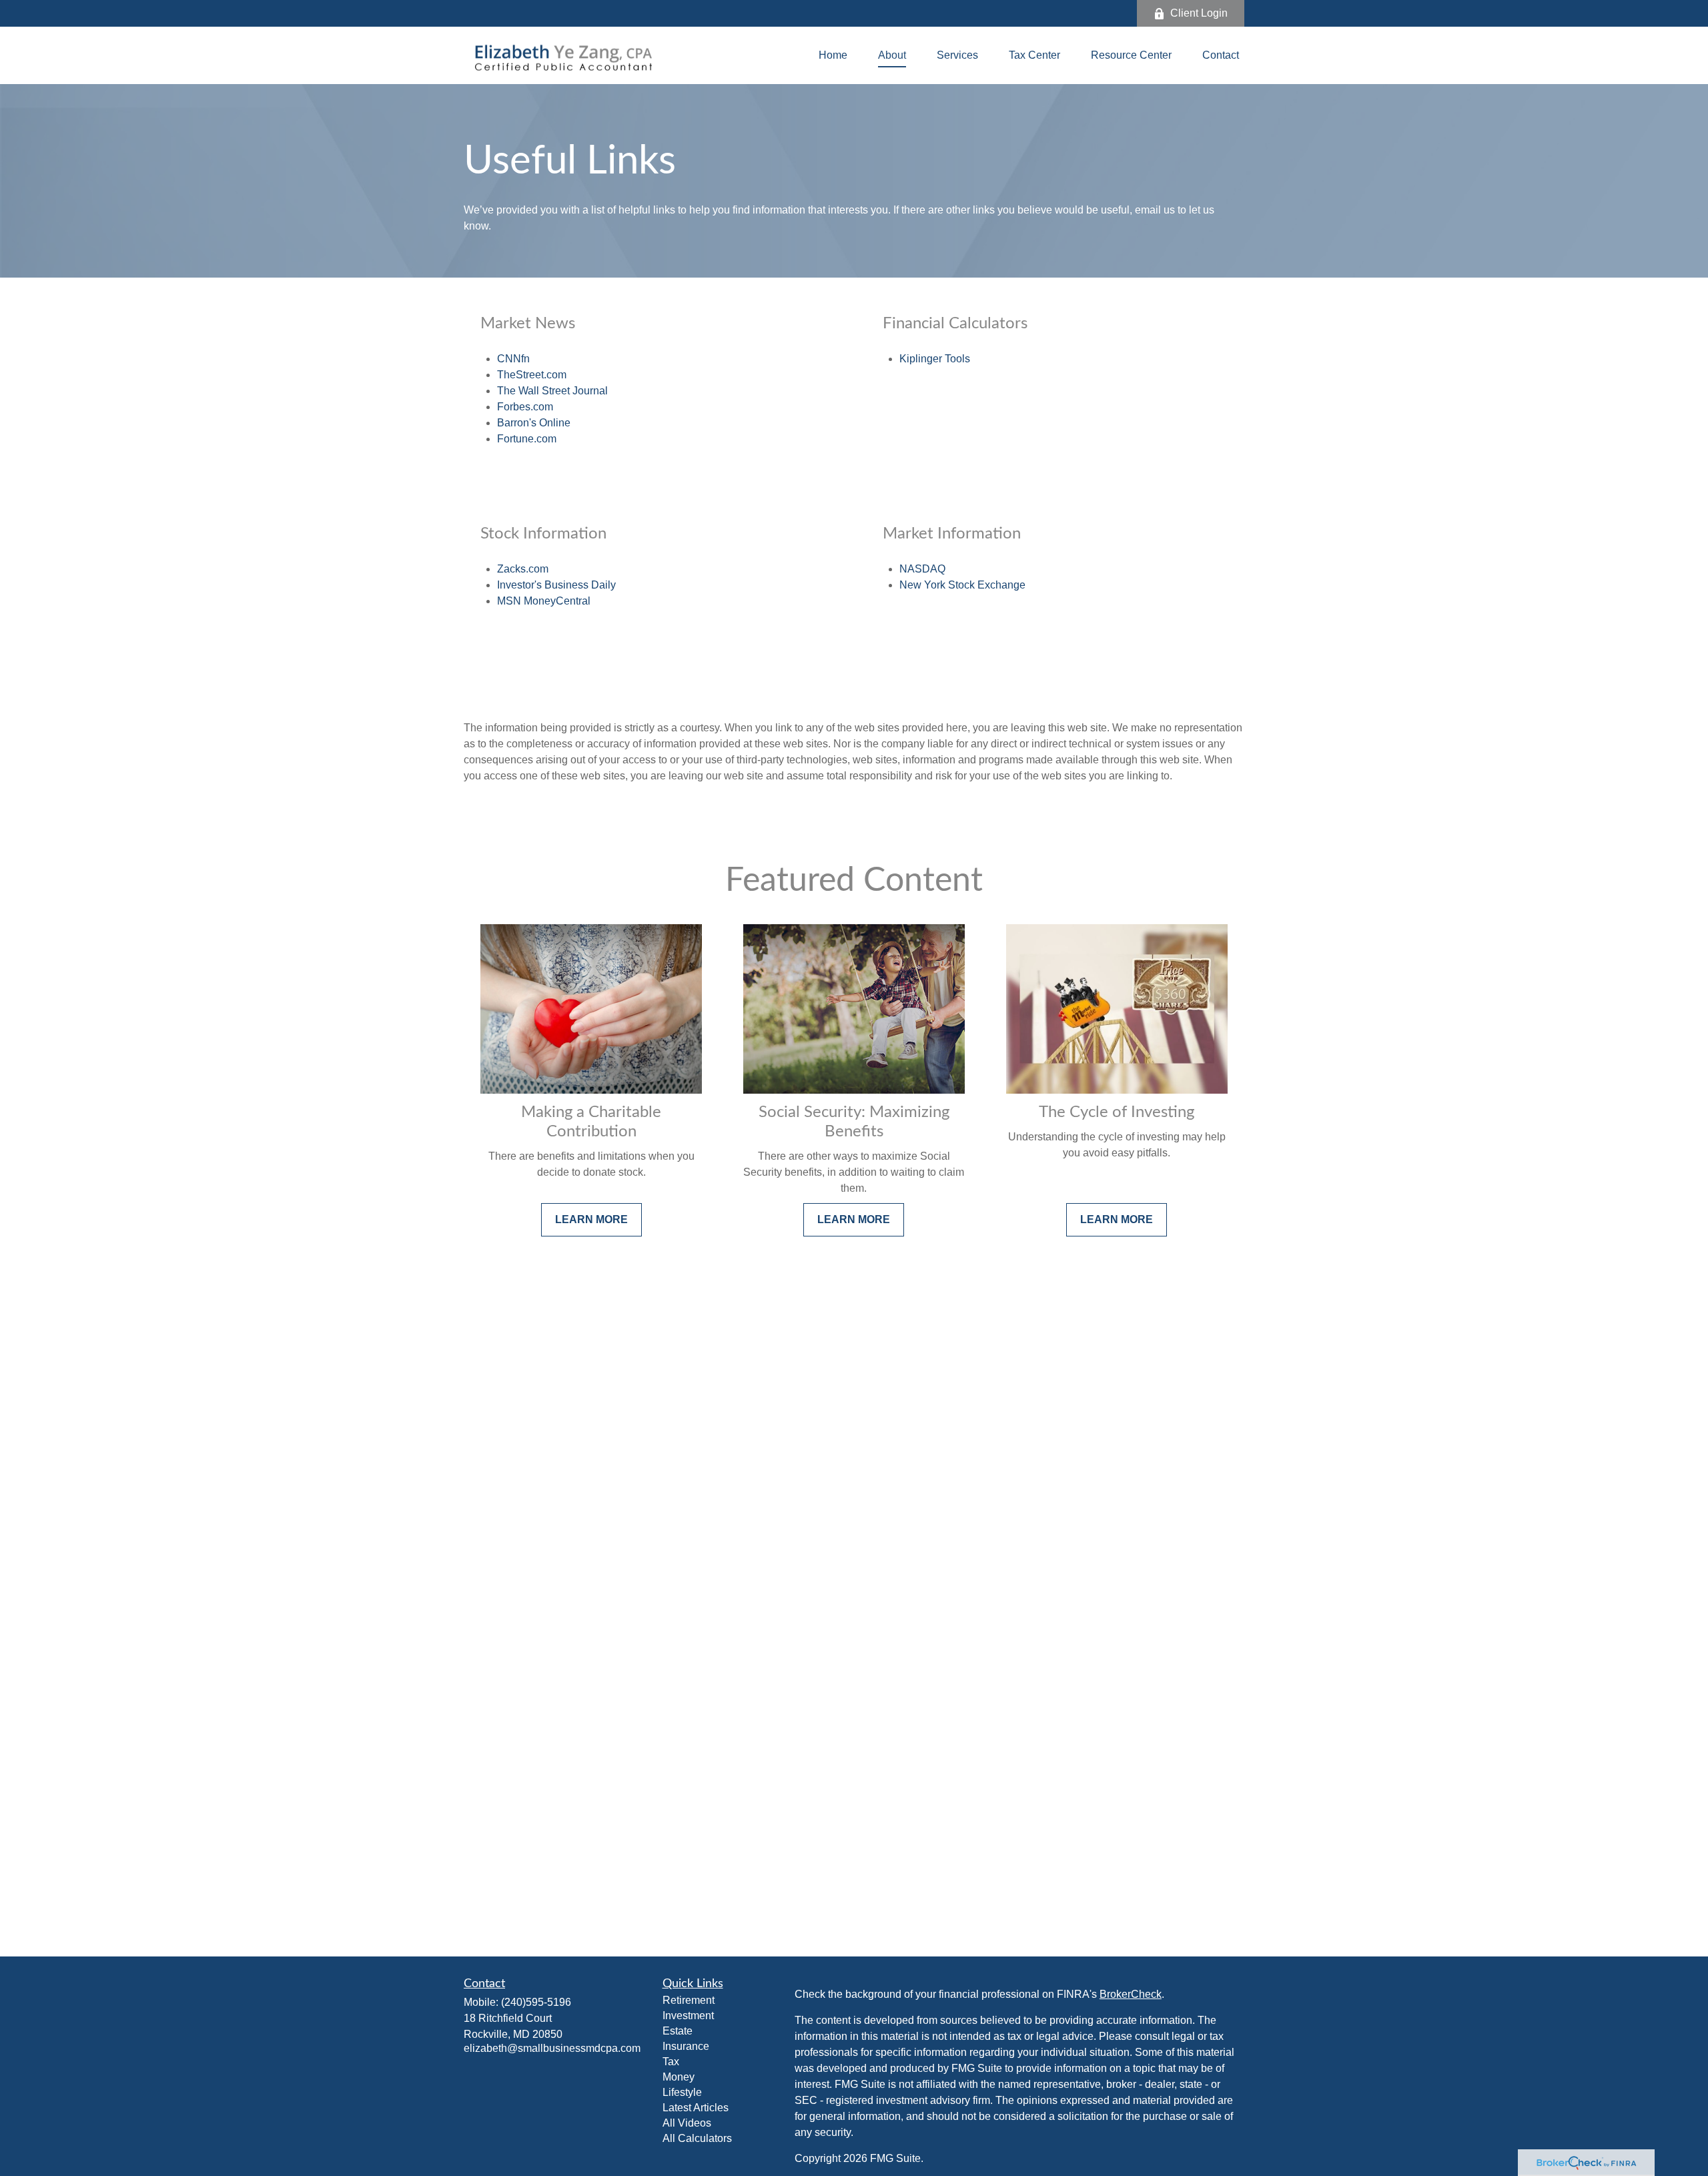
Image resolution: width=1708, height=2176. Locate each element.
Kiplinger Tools (935, 359)
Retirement (689, 2000)
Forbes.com (525, 407)
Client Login (1199, 13)
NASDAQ (922, 569)
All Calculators (697, 2138)
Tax (671, 2062)
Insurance (686, 2046)
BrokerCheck (1131, 1994)
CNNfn (513, 359)
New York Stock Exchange (962, 585)
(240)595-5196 (536, 2002)
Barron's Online (534, 423)
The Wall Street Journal (552, 391)
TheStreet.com (532, 375)
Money (679, 2077)
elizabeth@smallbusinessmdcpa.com (552, 2048)
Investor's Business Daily (556, 585)
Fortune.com (527, 439)
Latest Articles (696, 2108)
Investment (688, 2016)
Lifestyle (682, 2092)
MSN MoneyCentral (544, 601)
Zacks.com (523, 569)
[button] (833, 56)
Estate (678, 2031)
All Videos (687, 2123)
